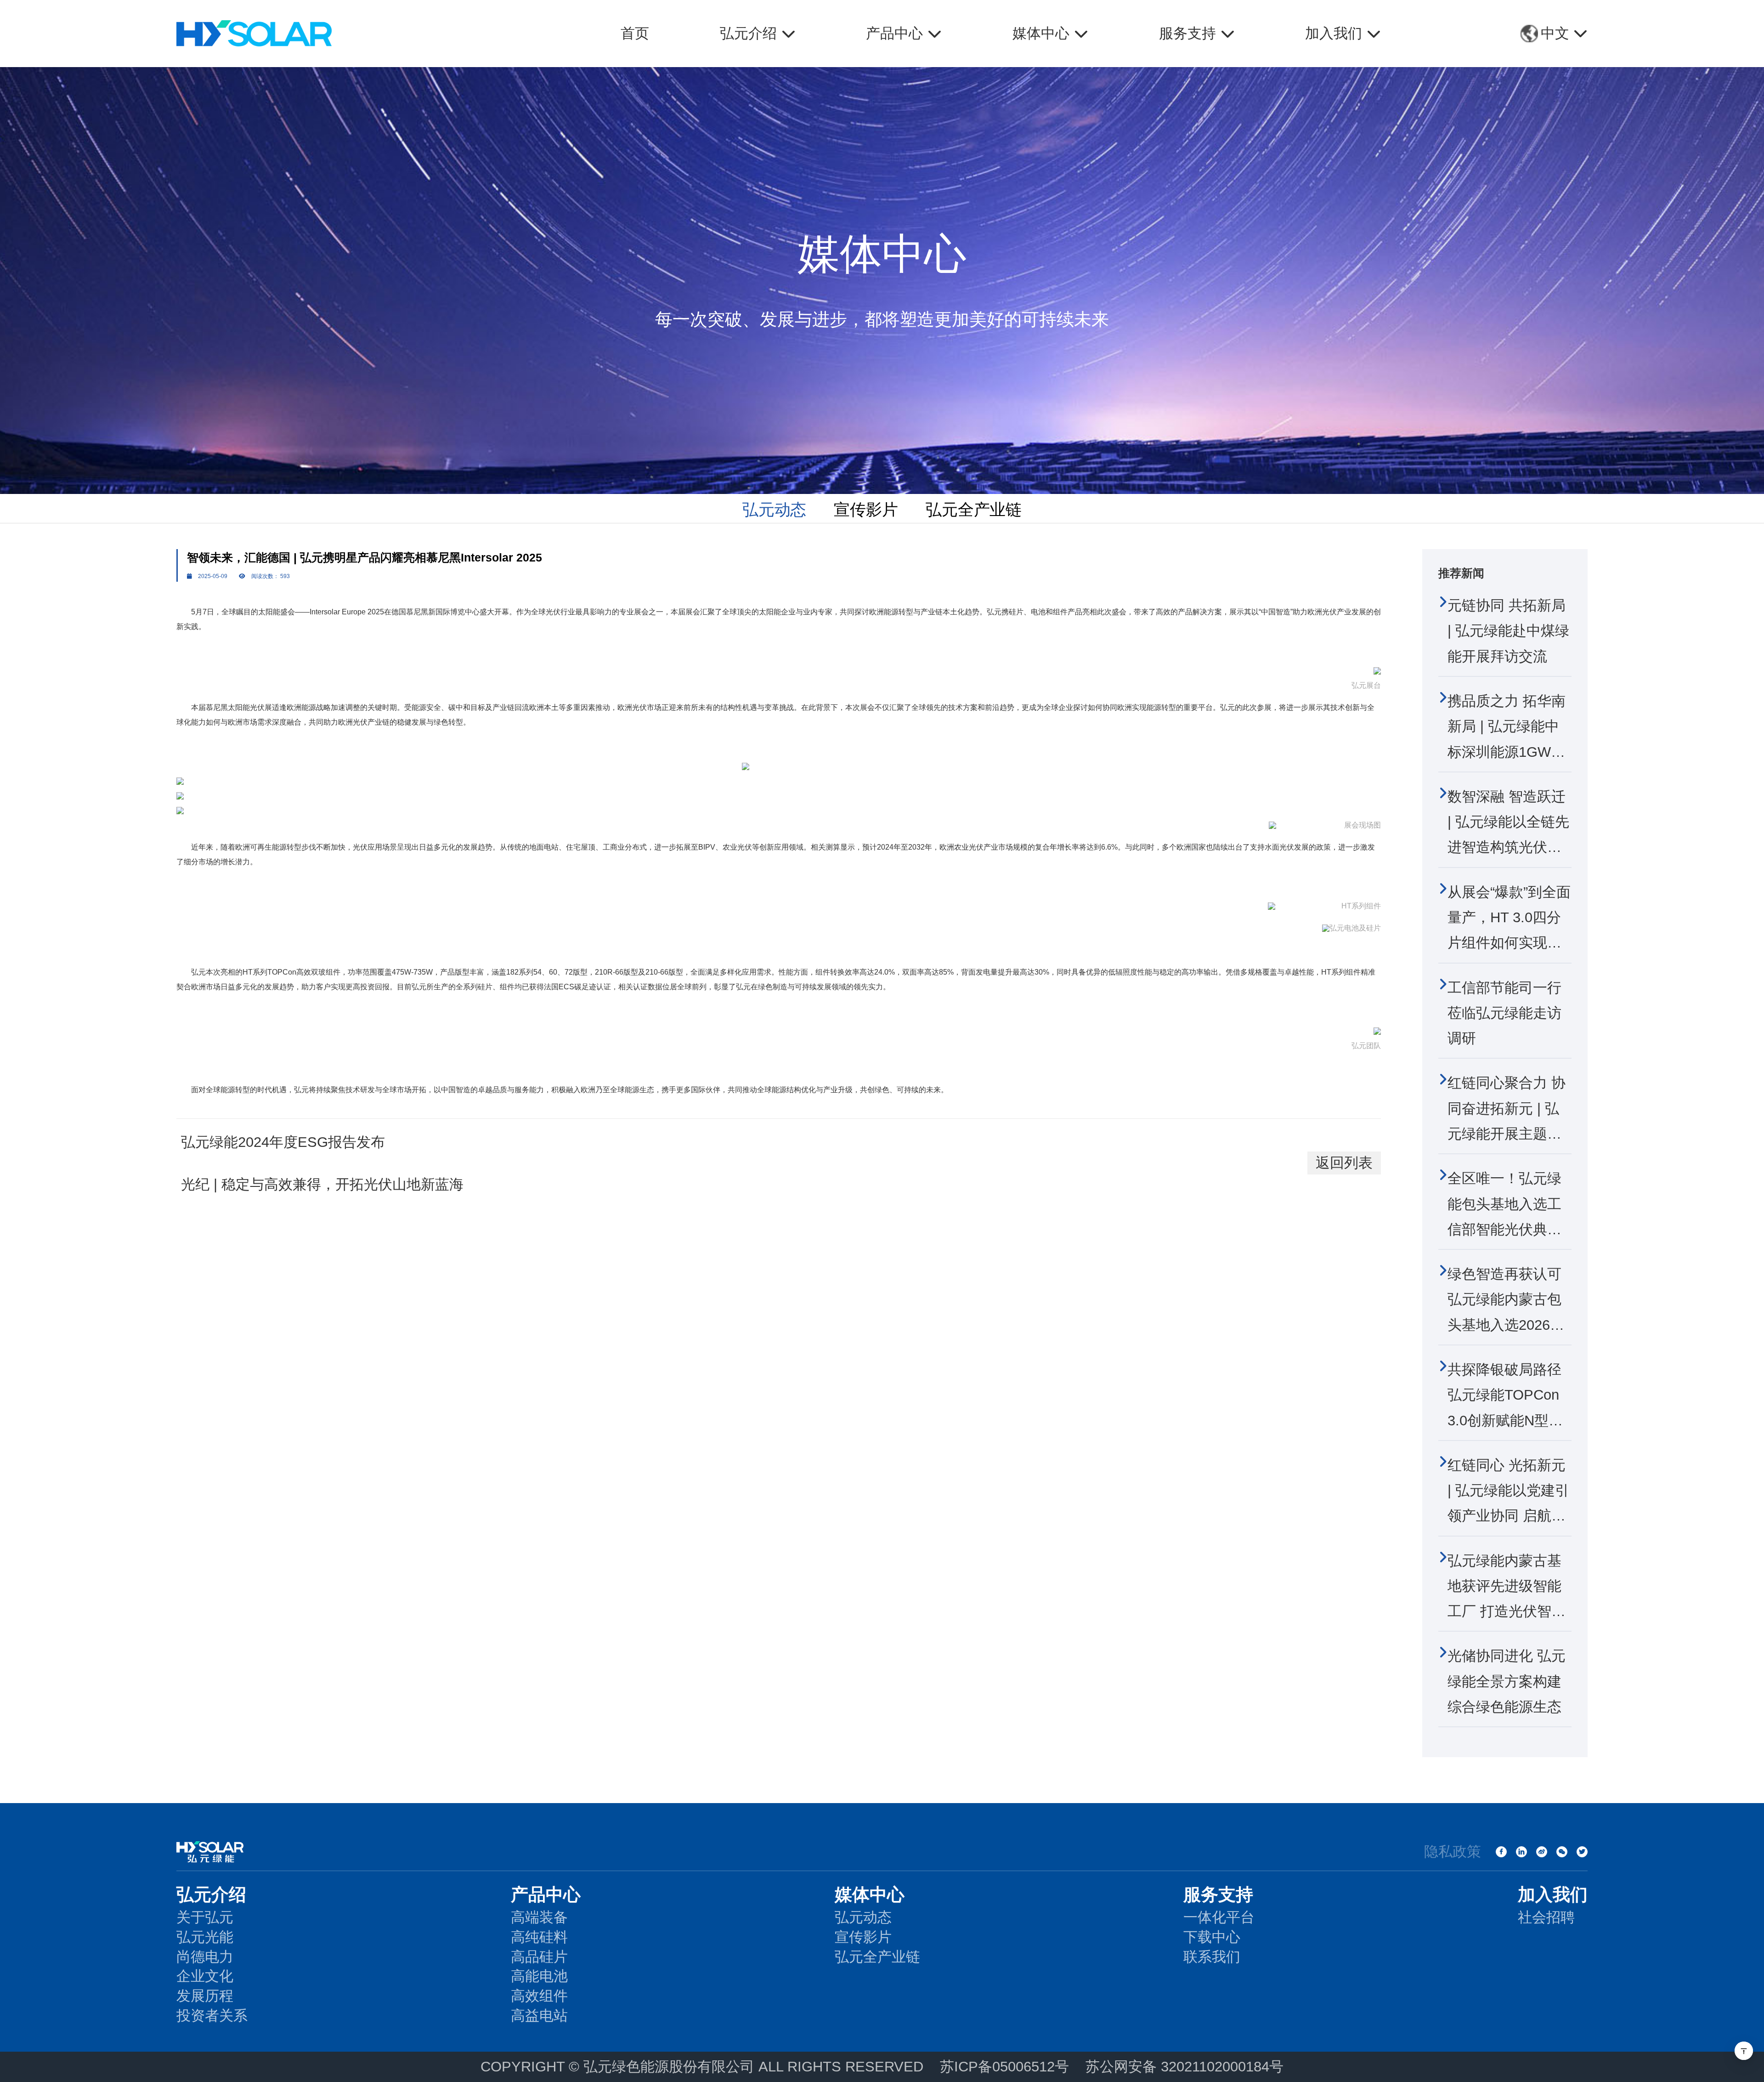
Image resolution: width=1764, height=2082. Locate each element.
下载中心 (1212, 1937)
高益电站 (539, 2016)
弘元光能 (205, 1937)
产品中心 (546, 1894)
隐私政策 (1453, 1852)
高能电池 (539, 1976)
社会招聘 (1546, 1917)
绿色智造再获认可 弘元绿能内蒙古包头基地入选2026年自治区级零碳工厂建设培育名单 (1506, 1325)
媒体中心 (870, 1894)
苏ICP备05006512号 (1004, 2067)
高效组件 (539, 1996)
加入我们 (1553, 1894)
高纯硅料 (539, 1937)
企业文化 (205, 1976)
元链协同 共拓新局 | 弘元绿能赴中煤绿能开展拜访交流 (1508, 631)
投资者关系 (212, 2016)
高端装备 (539, 1917)
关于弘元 (205, 1917)
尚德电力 (205, 1957)
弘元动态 (775, 510)
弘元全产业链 (974, 510)
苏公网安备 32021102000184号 (1184, 2067)
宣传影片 (866, 510)
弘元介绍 (211, 1894)
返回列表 (1344, 1163)
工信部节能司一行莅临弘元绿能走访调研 (1504, 1013)
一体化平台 (1219, 1917)
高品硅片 (539, 1957)
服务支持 (1218, 1894)
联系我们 (1212, 1957)
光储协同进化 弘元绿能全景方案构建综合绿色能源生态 (1507, 1681)
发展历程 (205, 1996)
